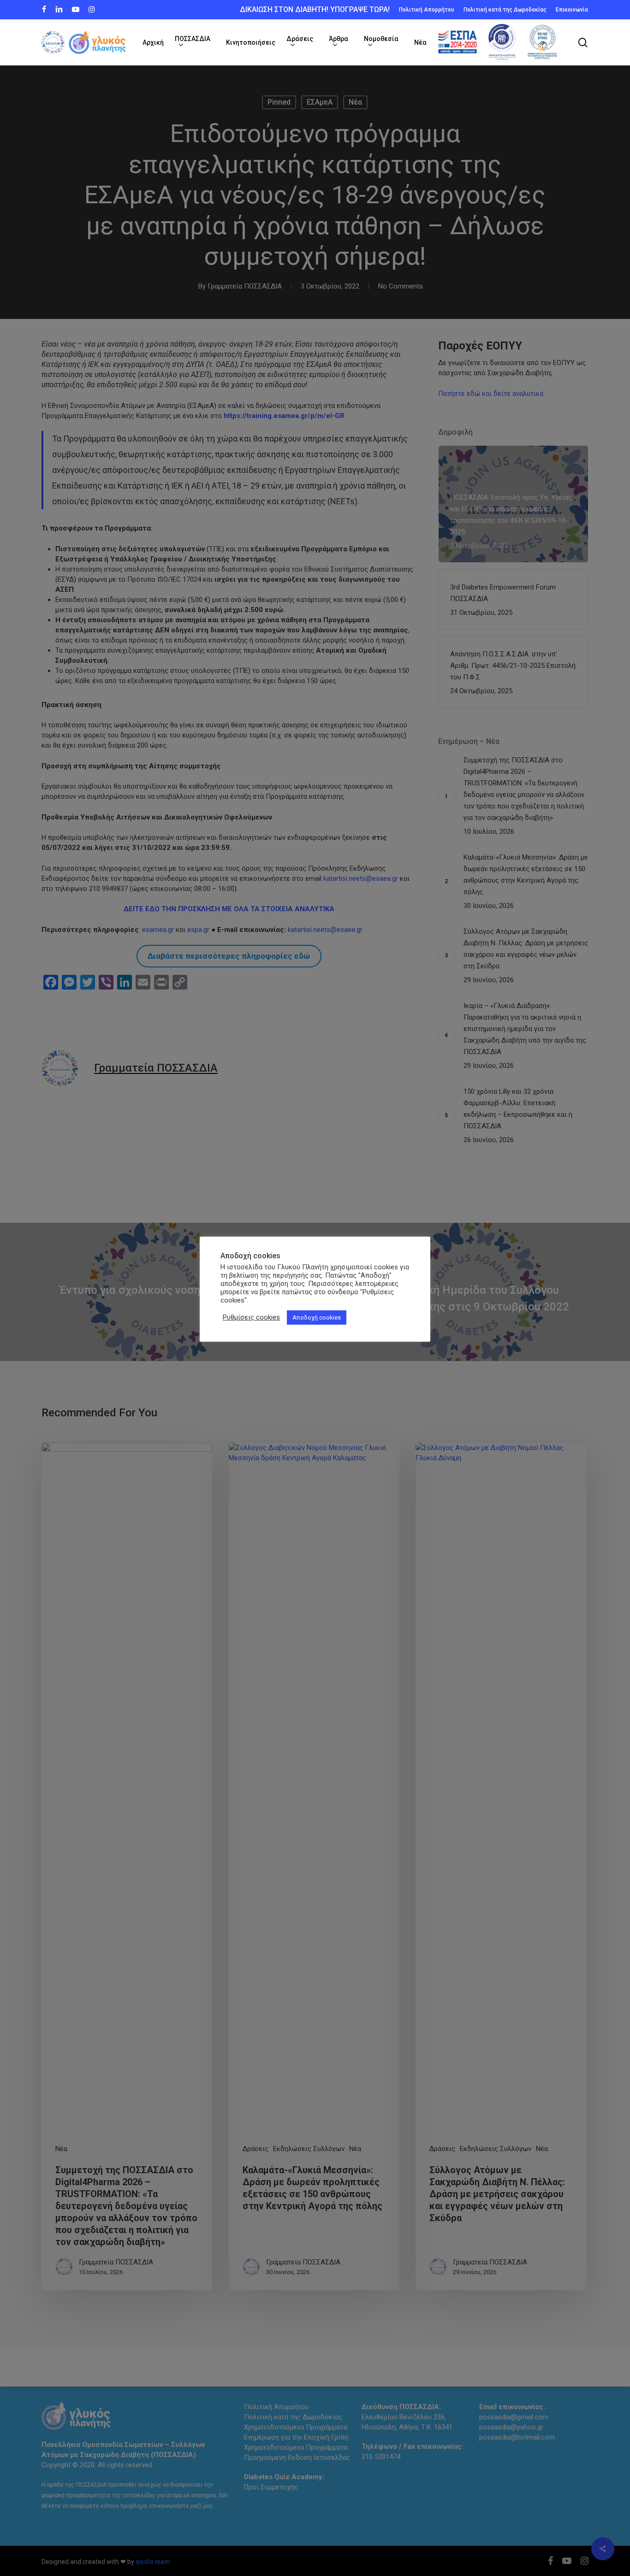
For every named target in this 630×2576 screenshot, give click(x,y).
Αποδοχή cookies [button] (317, 1317)
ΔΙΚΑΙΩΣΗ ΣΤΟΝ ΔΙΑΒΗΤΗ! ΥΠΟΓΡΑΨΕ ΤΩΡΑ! (315, 9)
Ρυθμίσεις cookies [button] (251, 1317)
